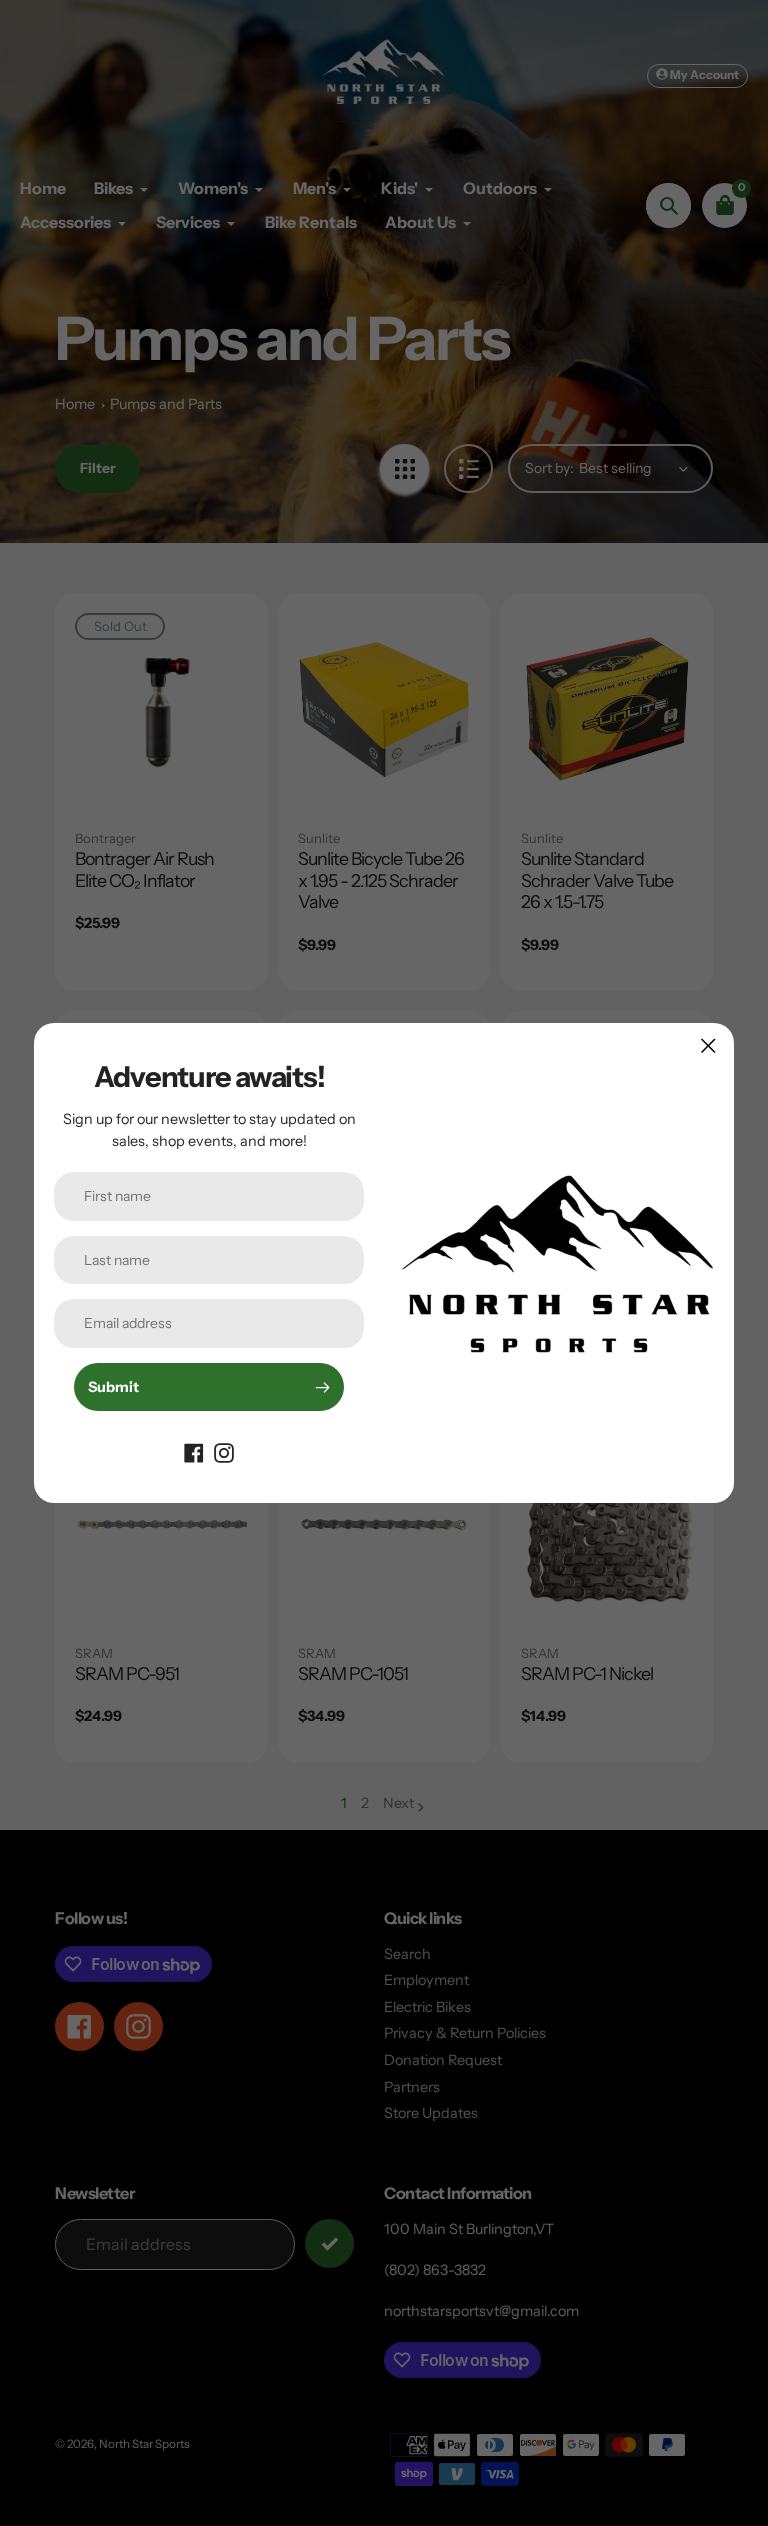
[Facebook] (194, 1451)
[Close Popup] (708, 1045)
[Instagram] (224, 1451)
